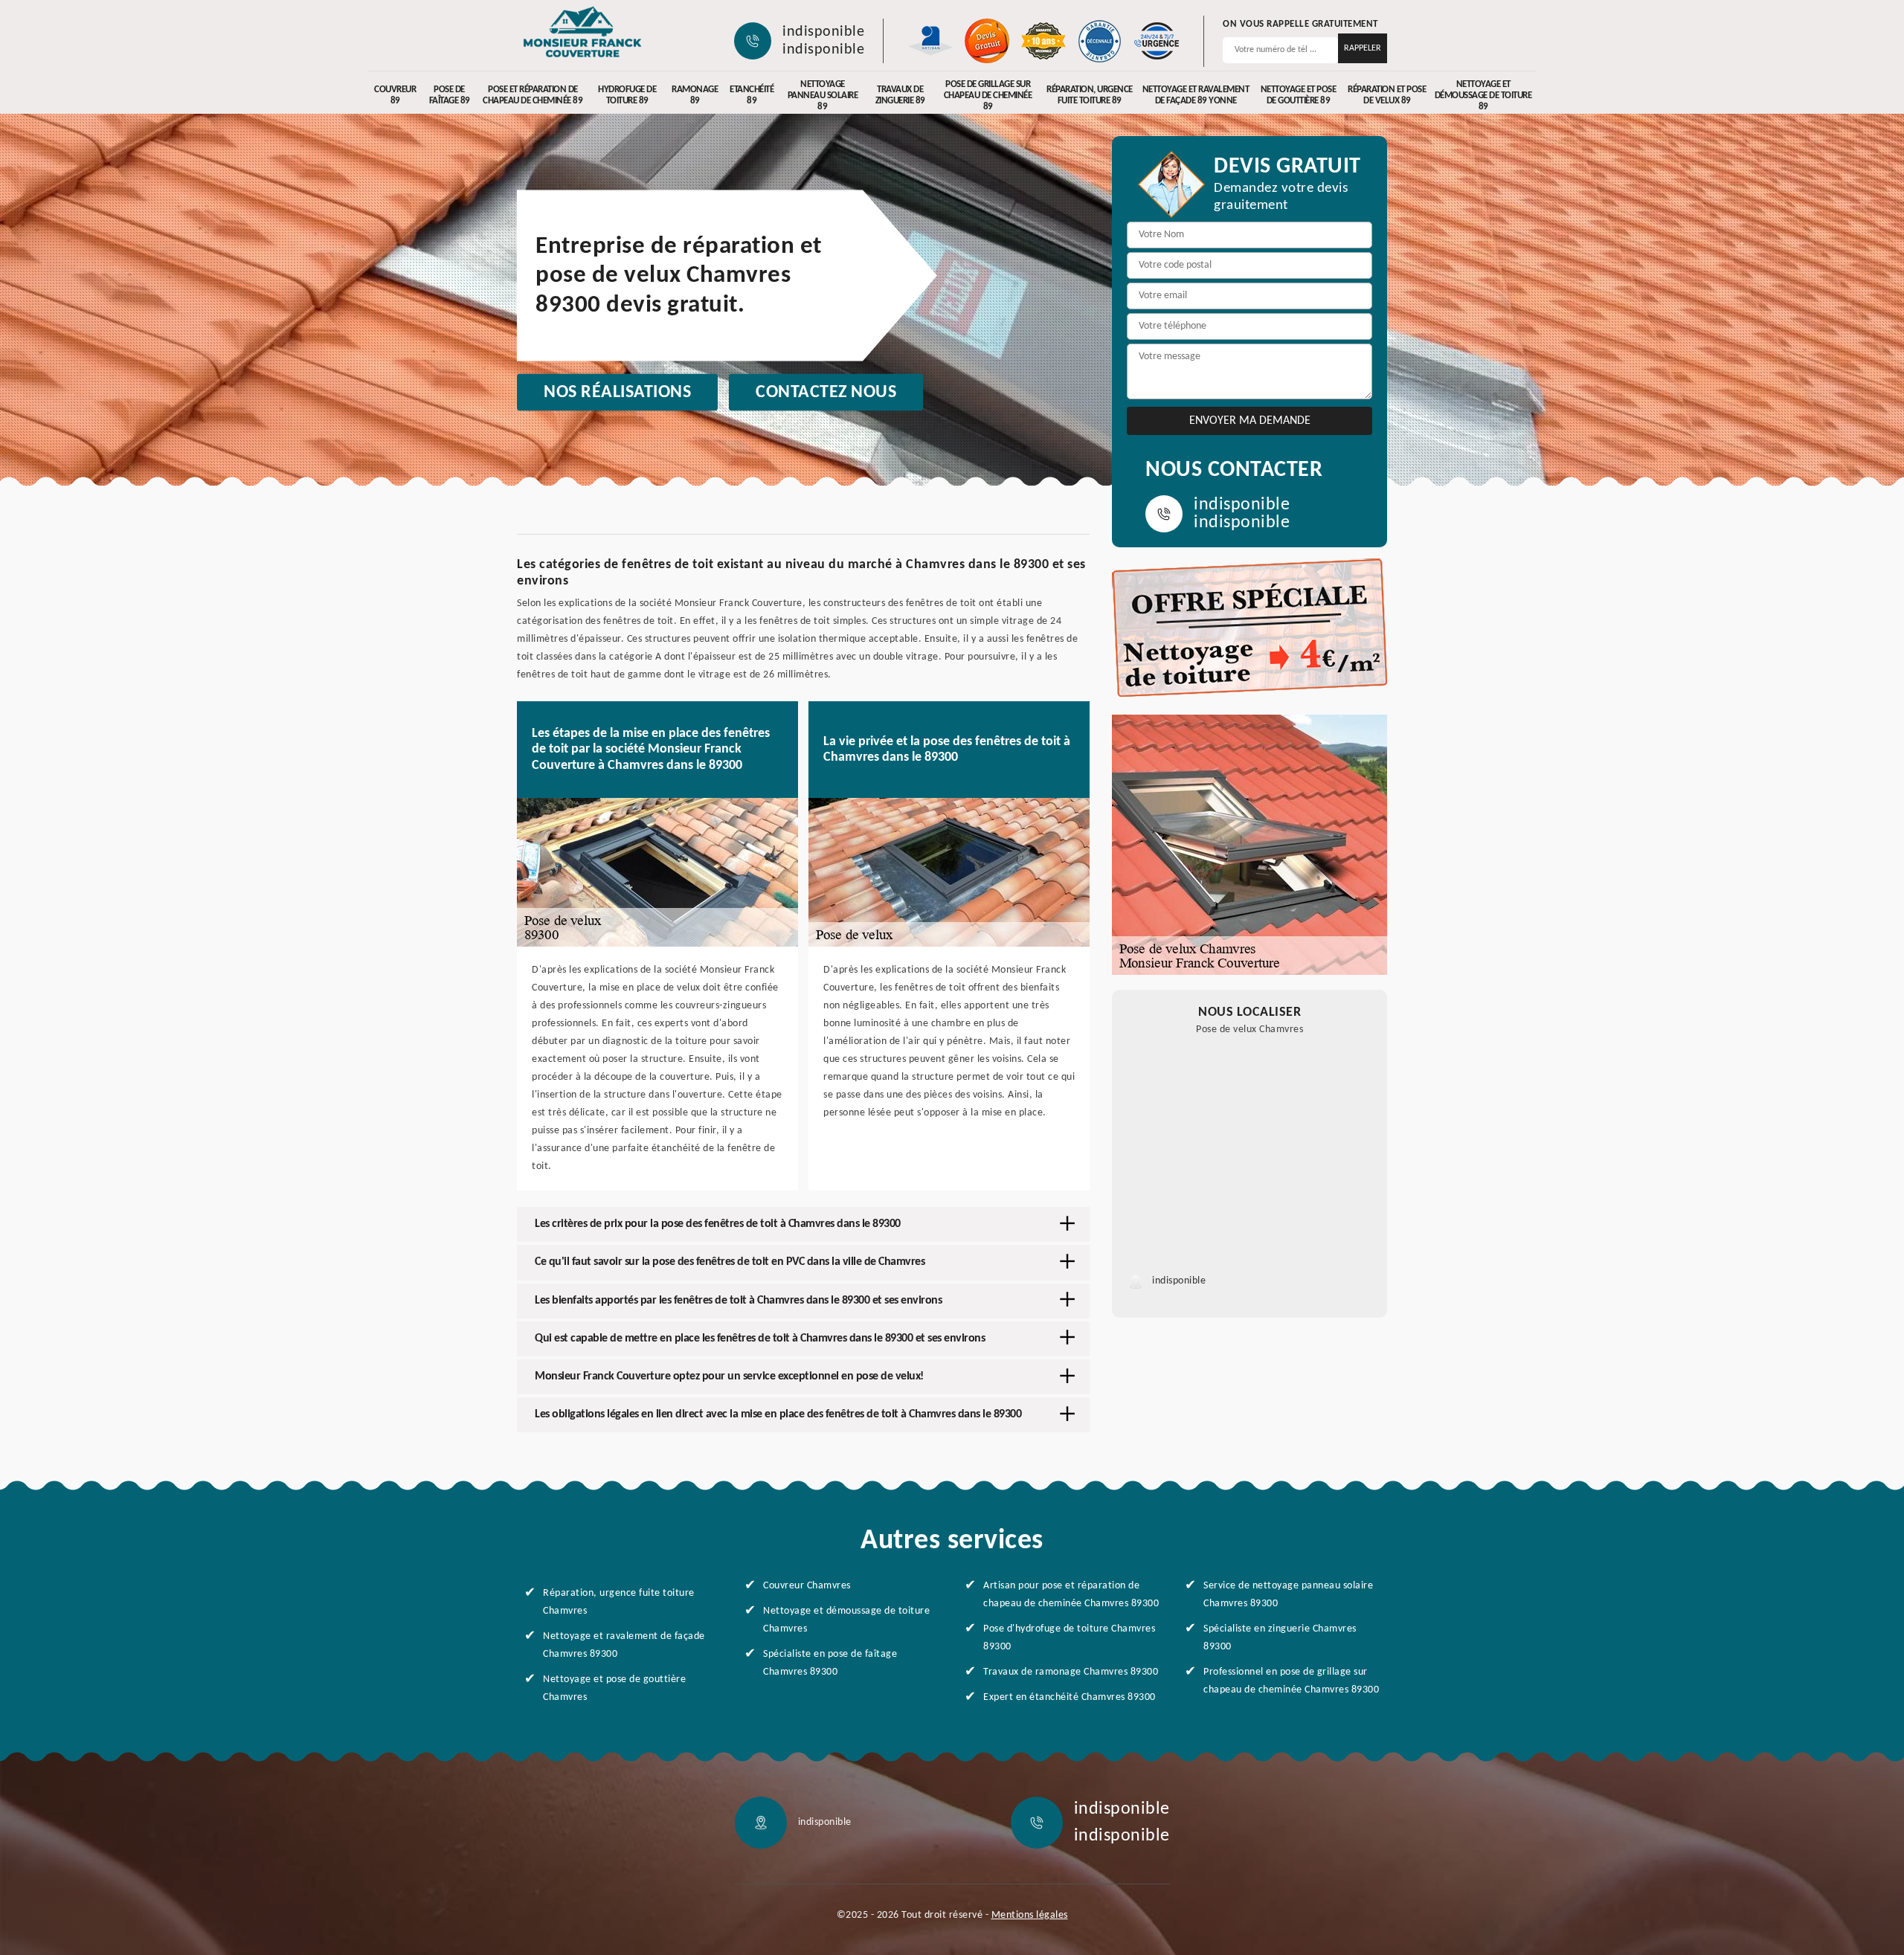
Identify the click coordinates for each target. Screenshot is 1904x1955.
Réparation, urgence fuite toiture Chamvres (619, 1602)
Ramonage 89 (695, 95)
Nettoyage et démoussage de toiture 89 (1483, 96)
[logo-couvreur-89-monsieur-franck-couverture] (582, 33)
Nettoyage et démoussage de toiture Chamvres (846, 1620)
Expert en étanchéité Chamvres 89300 (1070, 1697)
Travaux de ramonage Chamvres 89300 (1071, 1672)
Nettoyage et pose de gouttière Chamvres (614, 1688)
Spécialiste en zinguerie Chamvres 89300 (1280, 1638)
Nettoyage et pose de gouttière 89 (1299, 95)
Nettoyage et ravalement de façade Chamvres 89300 (624, 1645)
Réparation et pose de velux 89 (1387, 95)
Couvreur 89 (395, 95)
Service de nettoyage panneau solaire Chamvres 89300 (1288, 1595)
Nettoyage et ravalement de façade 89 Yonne (1196, 95)
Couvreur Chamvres (807, 1586)
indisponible (823, 32)
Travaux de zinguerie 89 (900, 95)
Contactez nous (826, 393)
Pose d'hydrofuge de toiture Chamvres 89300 (1069, 1638)
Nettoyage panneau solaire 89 (823, 96)
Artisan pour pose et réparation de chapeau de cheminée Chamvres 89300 (1071, 1595)
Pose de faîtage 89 (450, 95)
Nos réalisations (617, 393)
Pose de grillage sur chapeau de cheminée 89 (988, 96)
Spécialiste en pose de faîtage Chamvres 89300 (830, 1663)
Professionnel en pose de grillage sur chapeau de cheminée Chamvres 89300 (1291, 1681)
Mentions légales (1030, 1915)
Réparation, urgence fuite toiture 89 (1090, 95)
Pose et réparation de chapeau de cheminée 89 (533, 95)
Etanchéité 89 (752, 95)
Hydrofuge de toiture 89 (627, 95)
